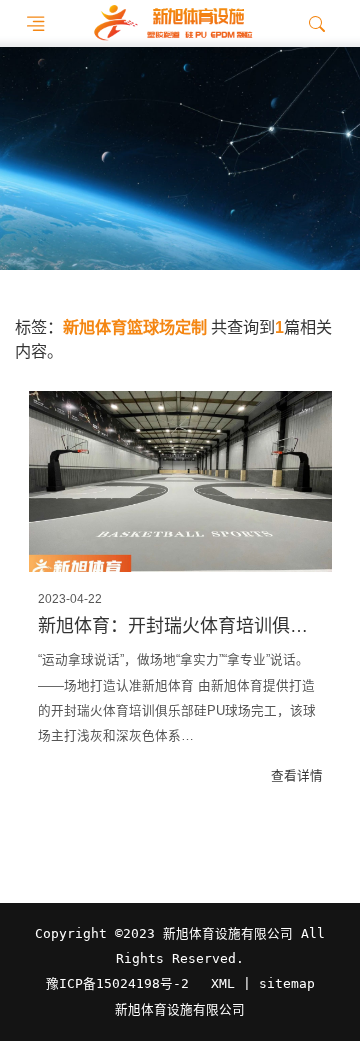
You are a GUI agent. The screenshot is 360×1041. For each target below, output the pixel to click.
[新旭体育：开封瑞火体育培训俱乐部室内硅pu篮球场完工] (180, 482)
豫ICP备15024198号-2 (117, 983)
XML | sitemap (263, 983)
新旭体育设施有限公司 (180, 1010)
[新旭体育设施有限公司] (172, 23)
